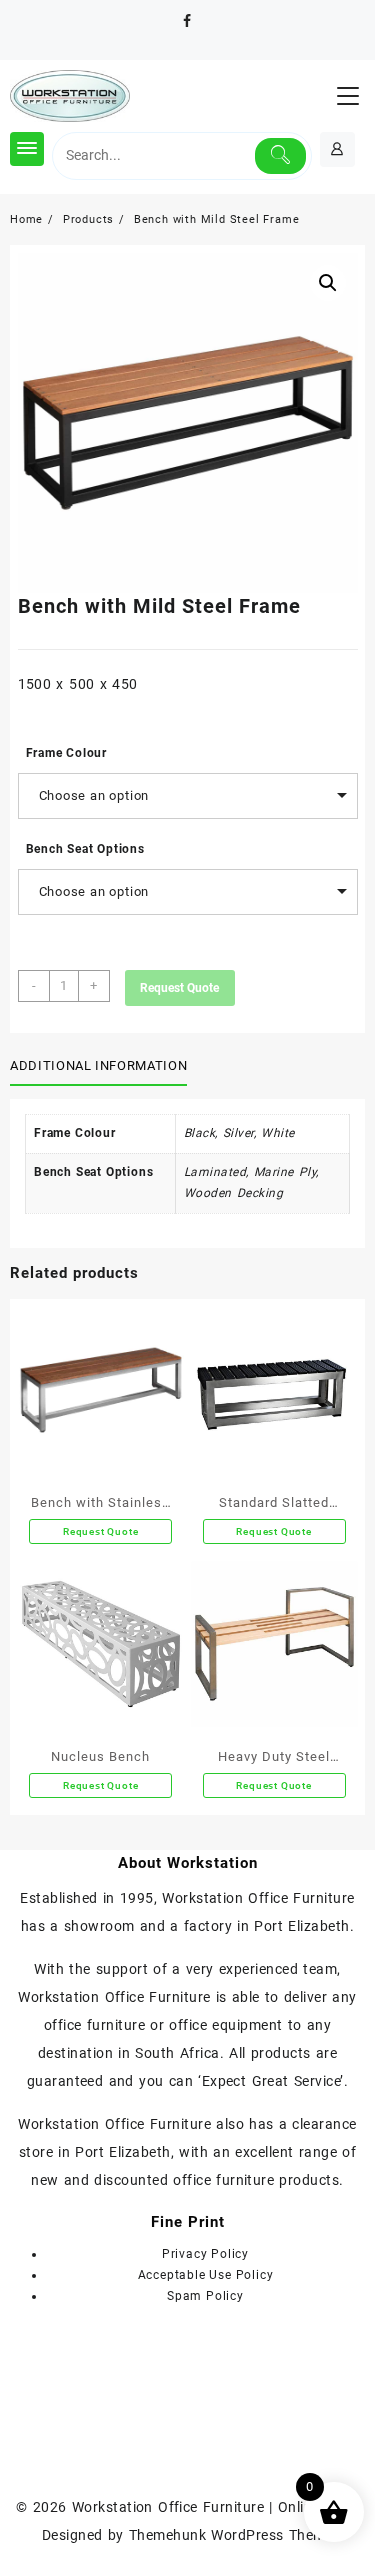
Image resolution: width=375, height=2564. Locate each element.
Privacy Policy (205, 2254)
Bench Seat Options (85, 849)
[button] (328, 283)
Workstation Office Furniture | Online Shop (215, 2507)
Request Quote (179, 988)
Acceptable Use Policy (206, 2275)
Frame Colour (67, 753)
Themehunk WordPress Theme (231, 2535)
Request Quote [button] (273, 1785)
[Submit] (281, 156)
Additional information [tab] (98, 1065)
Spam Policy (205, 2296)
